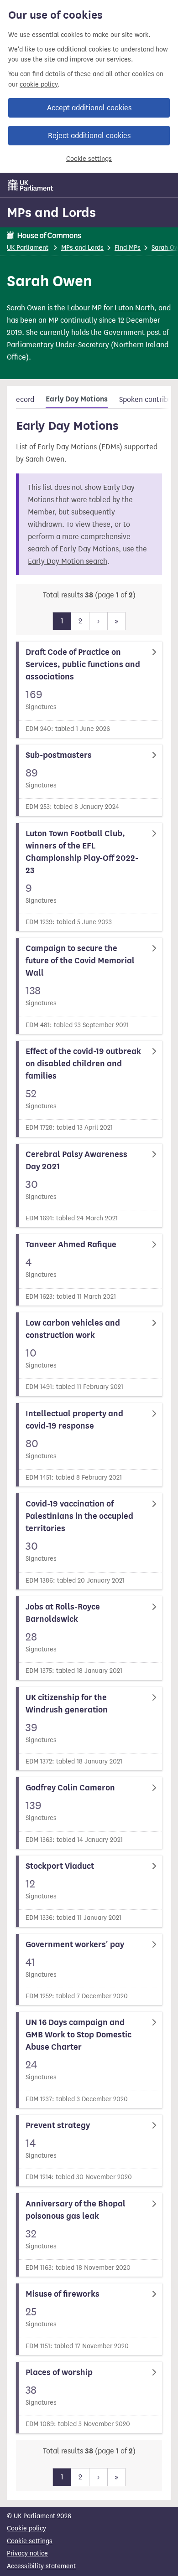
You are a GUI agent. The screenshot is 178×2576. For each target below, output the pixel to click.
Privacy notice (27, 2553)
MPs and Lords (51, 212)
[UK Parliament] (31, 185)
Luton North (134, 308)
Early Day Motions (77, 399)
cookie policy (39, 85)
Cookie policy (26, 2528)
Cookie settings (89, 159)
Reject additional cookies (89, 136)
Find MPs (128, 248)
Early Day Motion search (68, 561)
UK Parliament (28, 248)
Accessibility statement (41, 2566)
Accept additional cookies (89, 108)
